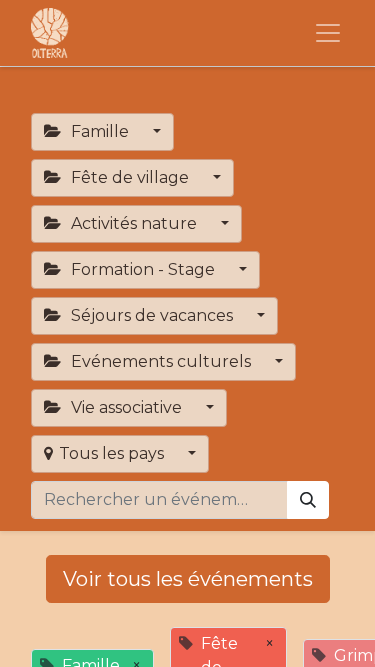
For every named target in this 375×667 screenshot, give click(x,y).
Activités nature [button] (134, 223)
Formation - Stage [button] (143, 269)
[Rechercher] (308, 500)
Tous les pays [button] (113, 453)
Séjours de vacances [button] (152, 315)
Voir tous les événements (188, 579)
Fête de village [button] (130, 177)
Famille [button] (100, 131)
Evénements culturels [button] (161, 361)
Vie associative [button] (126, 407)
